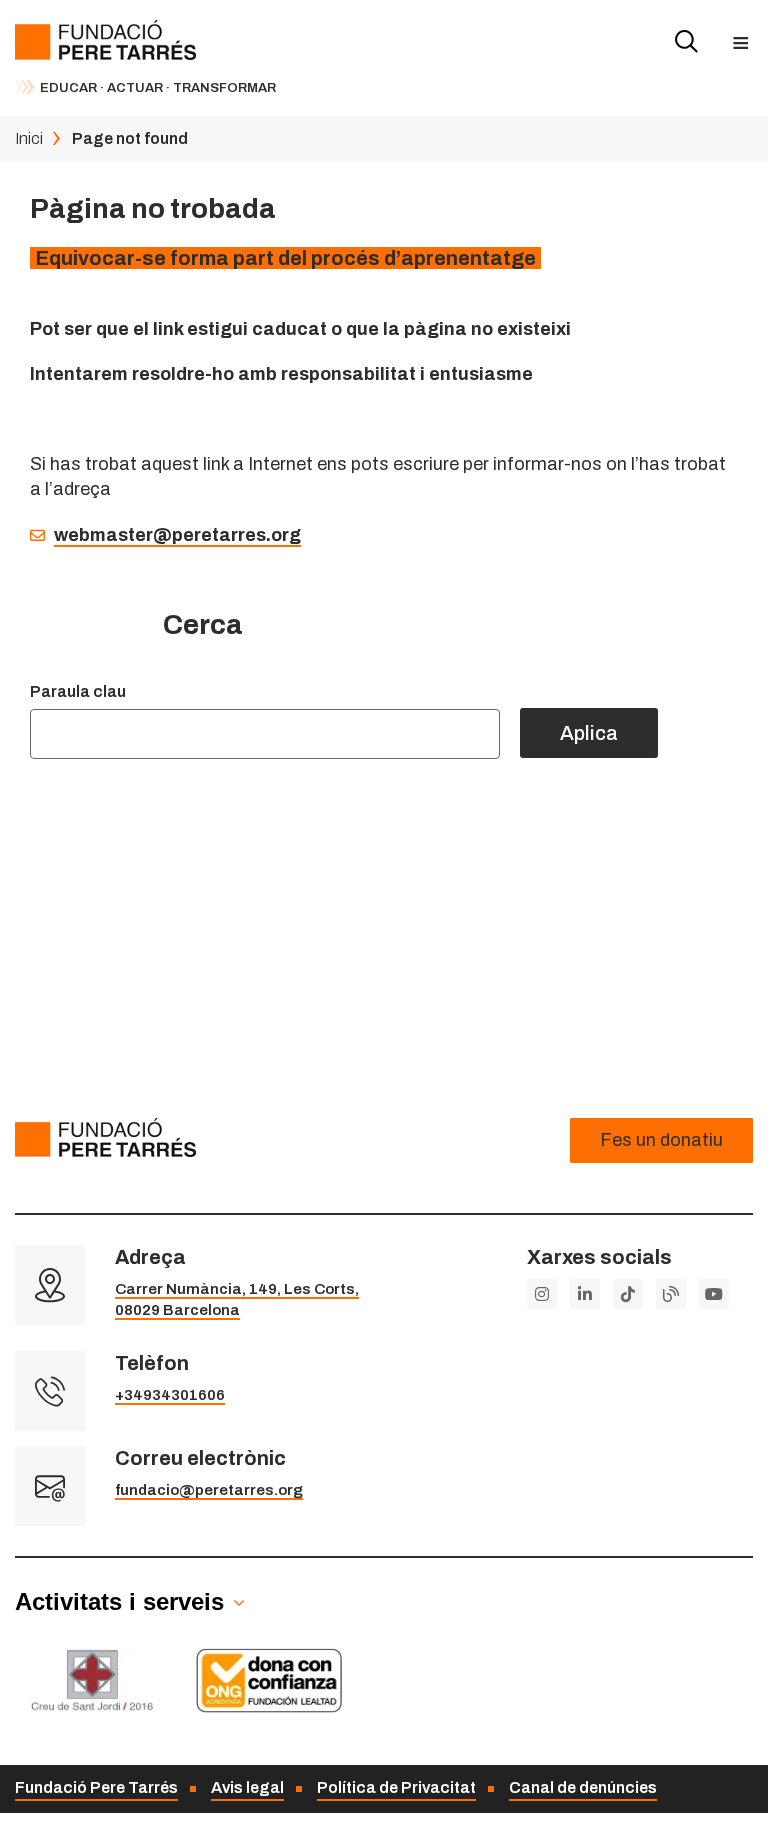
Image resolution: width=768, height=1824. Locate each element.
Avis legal (247, 1787)
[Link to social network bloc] (671, 1294)
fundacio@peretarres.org (209, 1490)
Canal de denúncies (583, 1787)
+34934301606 (170, 1395)
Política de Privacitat (396, 1787)
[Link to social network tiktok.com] (628, 1294)
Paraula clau (78, 691)
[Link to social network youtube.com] (714, 1294)
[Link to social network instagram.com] (542, 1294)
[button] (740, 42)
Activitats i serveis (119, 1601)
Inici (29, 138)
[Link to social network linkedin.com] (585, 1294)
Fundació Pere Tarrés (96, 1787)
